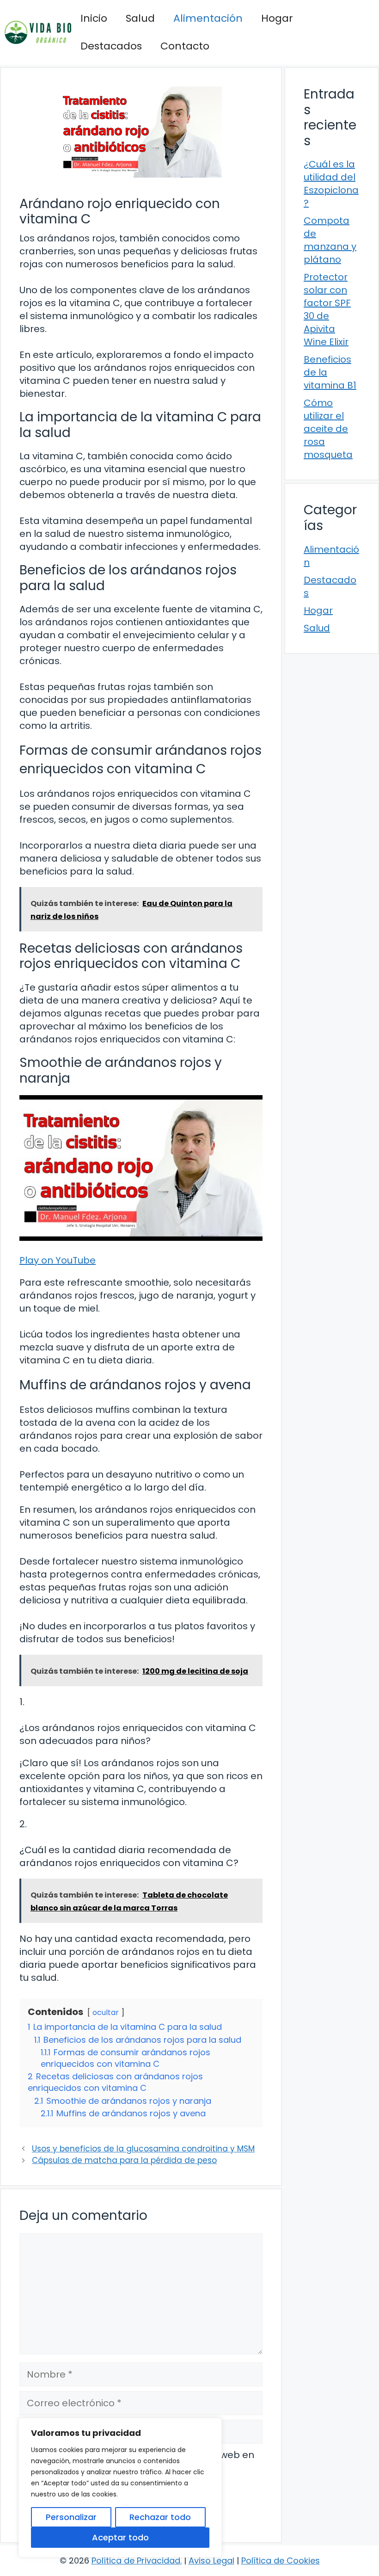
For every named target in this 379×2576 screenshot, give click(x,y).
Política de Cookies (281, 2561)
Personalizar (71, 2517)
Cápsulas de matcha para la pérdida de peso (124, 2160)
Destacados (111, 46)
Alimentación (208, 18)
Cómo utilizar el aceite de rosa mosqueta (328, 429)
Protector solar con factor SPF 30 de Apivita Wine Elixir (327, 309)
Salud (140, 18)
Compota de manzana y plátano (330, 240)
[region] (120, 2488)
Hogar (277, 18)
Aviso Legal (211, 2561)
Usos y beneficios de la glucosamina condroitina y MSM (143, 2149)
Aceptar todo (120, 2537)
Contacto (185, 46)
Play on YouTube (58, 1260)
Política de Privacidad (136, 2561)
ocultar (106, 2012)
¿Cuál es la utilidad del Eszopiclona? (331, 184)
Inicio (94, 18)
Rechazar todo (160, 2517)
